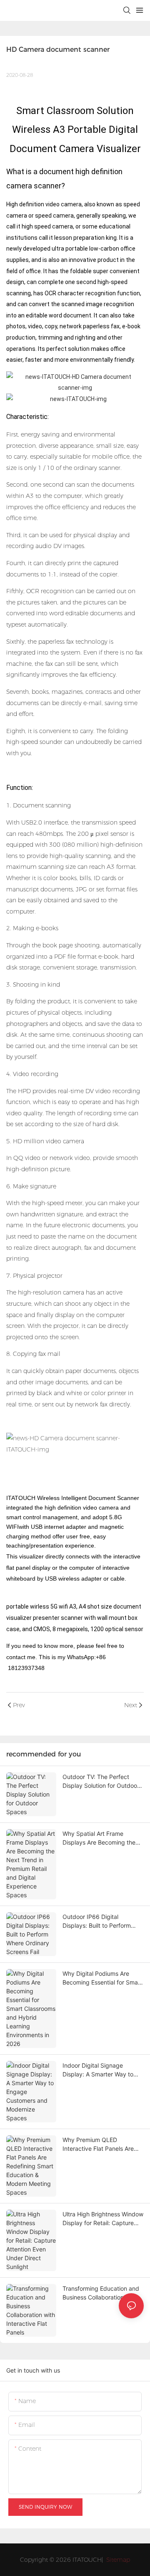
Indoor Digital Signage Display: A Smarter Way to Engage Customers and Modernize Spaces (98, 2070)
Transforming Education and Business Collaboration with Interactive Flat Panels (101, 2293)
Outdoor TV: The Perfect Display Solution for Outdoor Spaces (101, 1782)
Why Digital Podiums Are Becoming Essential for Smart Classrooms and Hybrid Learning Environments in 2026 (102, 1978)
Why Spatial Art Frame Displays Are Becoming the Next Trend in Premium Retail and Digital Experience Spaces (102, 1838)
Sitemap (117, 2560)
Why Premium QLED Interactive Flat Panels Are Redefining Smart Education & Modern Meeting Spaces (103, 2145)
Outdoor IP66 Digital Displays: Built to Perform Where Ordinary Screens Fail (101, 1921)
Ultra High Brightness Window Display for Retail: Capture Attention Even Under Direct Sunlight (103, 2219)
